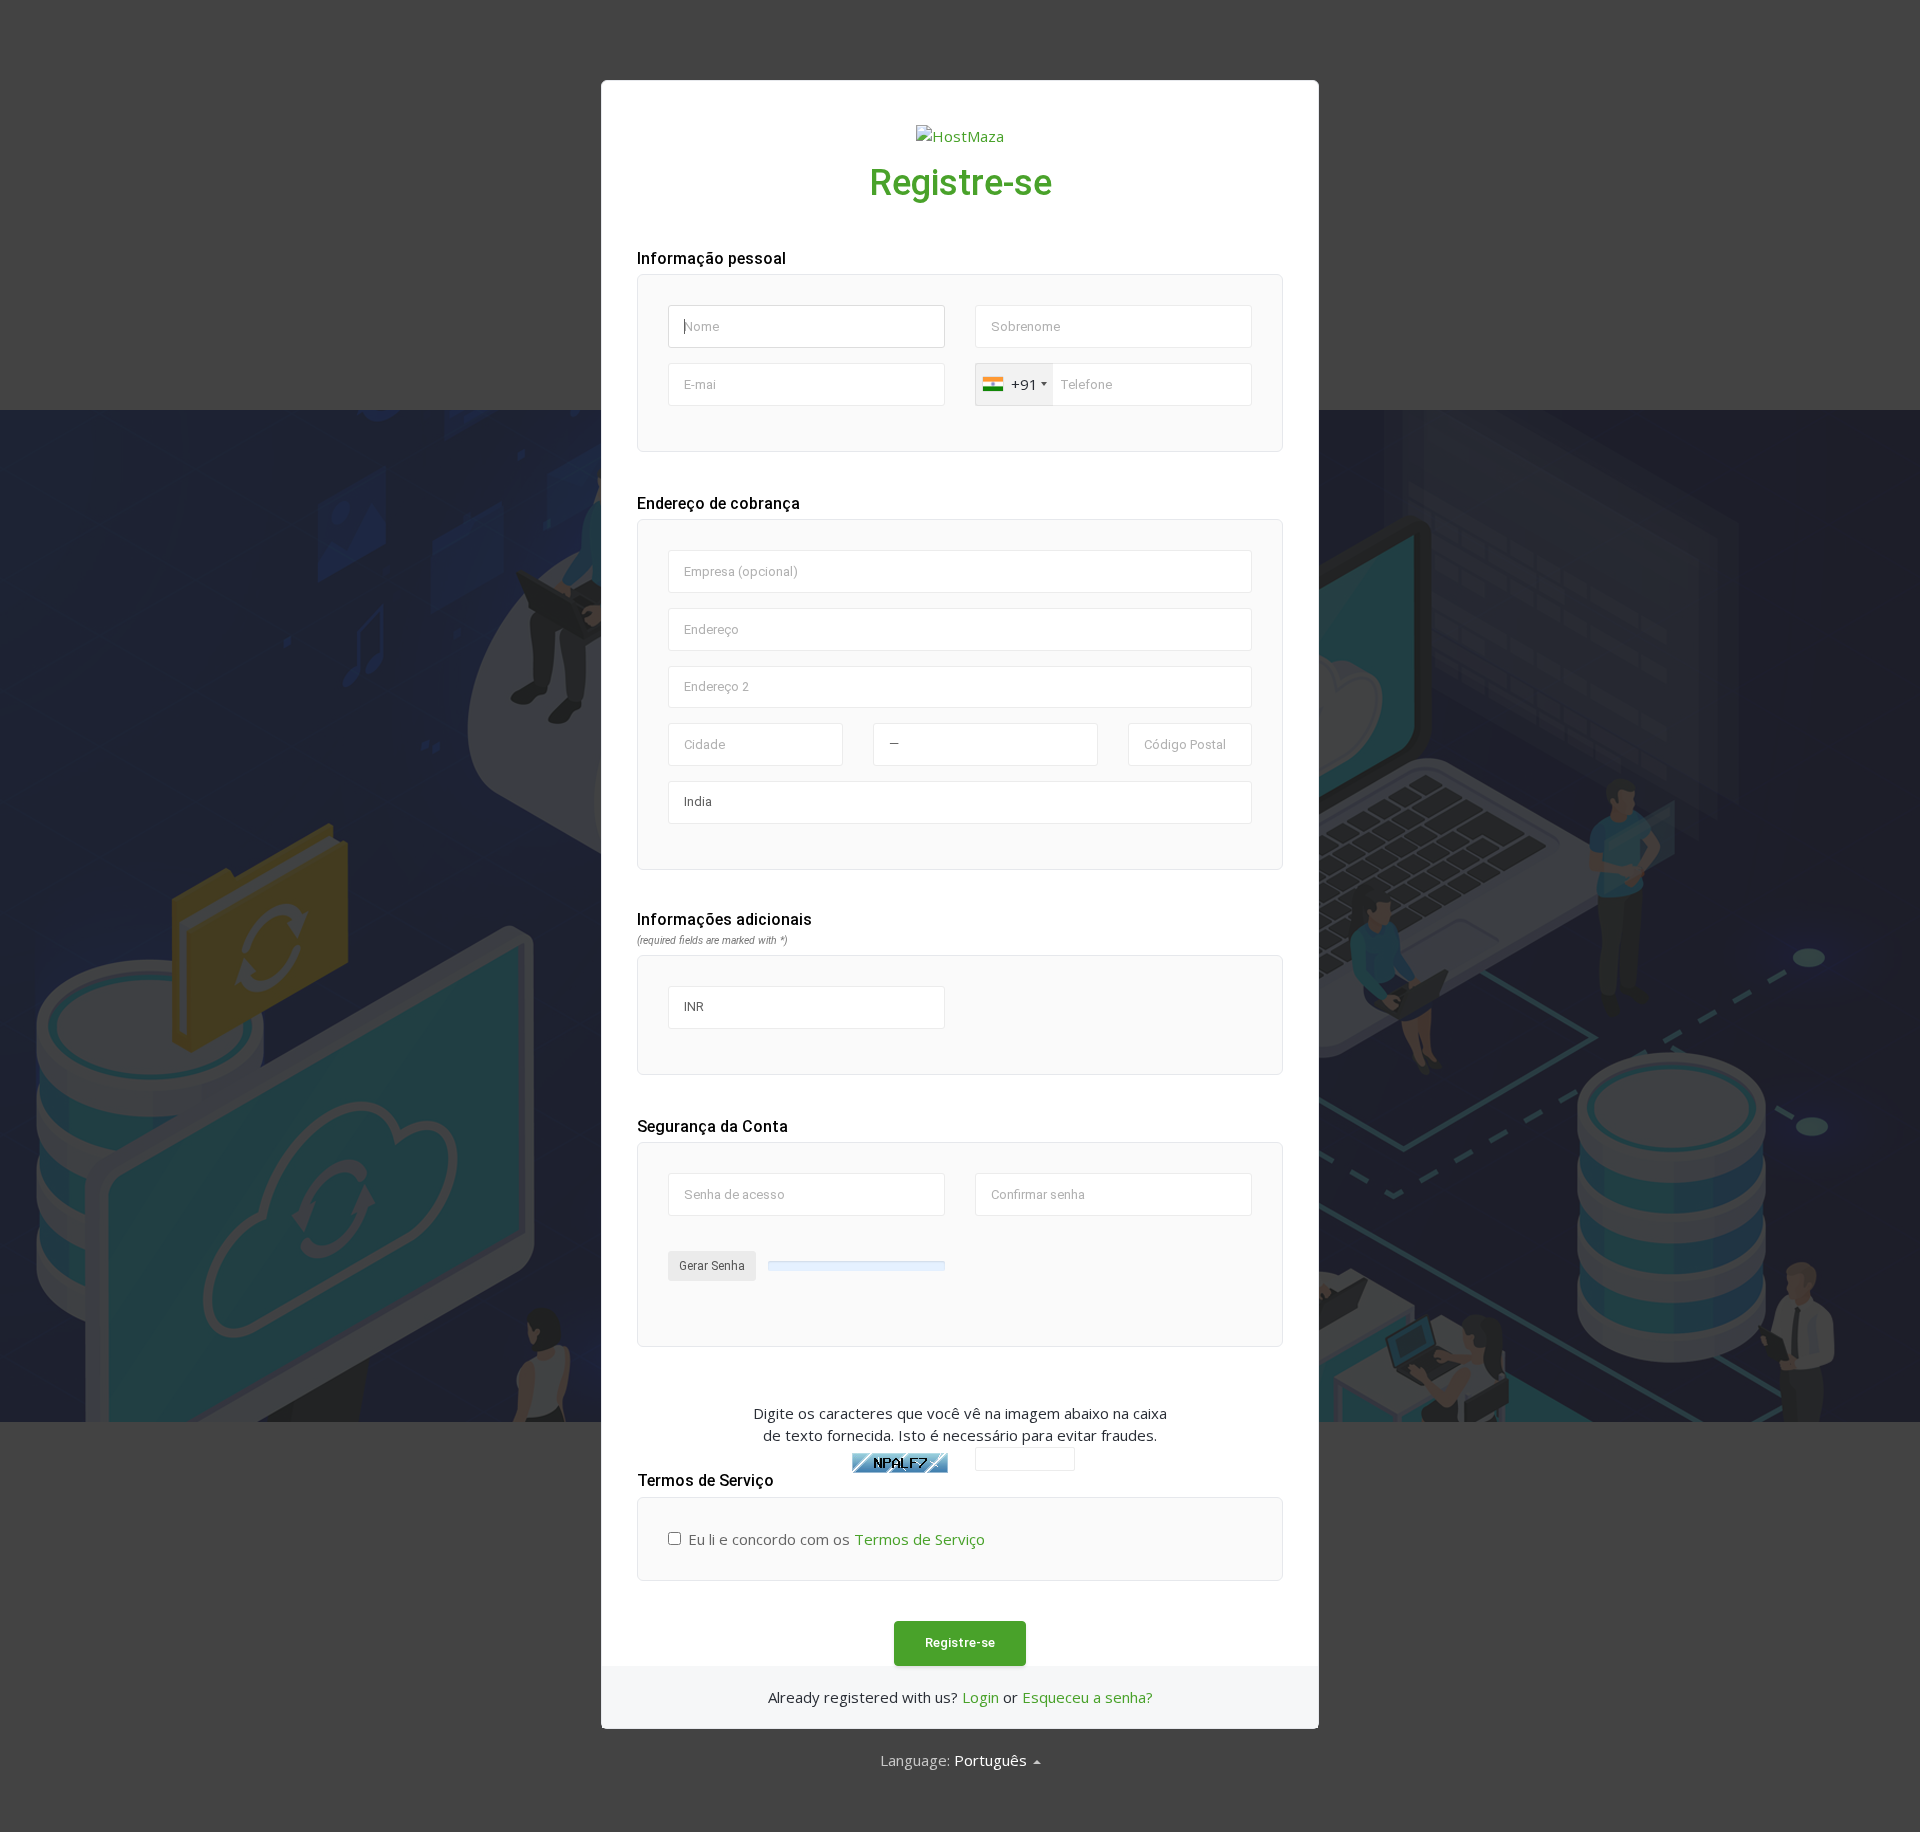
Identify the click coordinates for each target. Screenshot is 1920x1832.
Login (980, 1697)
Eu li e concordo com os (836, 1539)
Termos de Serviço (919, 1539)
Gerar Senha (712, 1266)
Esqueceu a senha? (1087, 1697)
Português (992, 1760)
